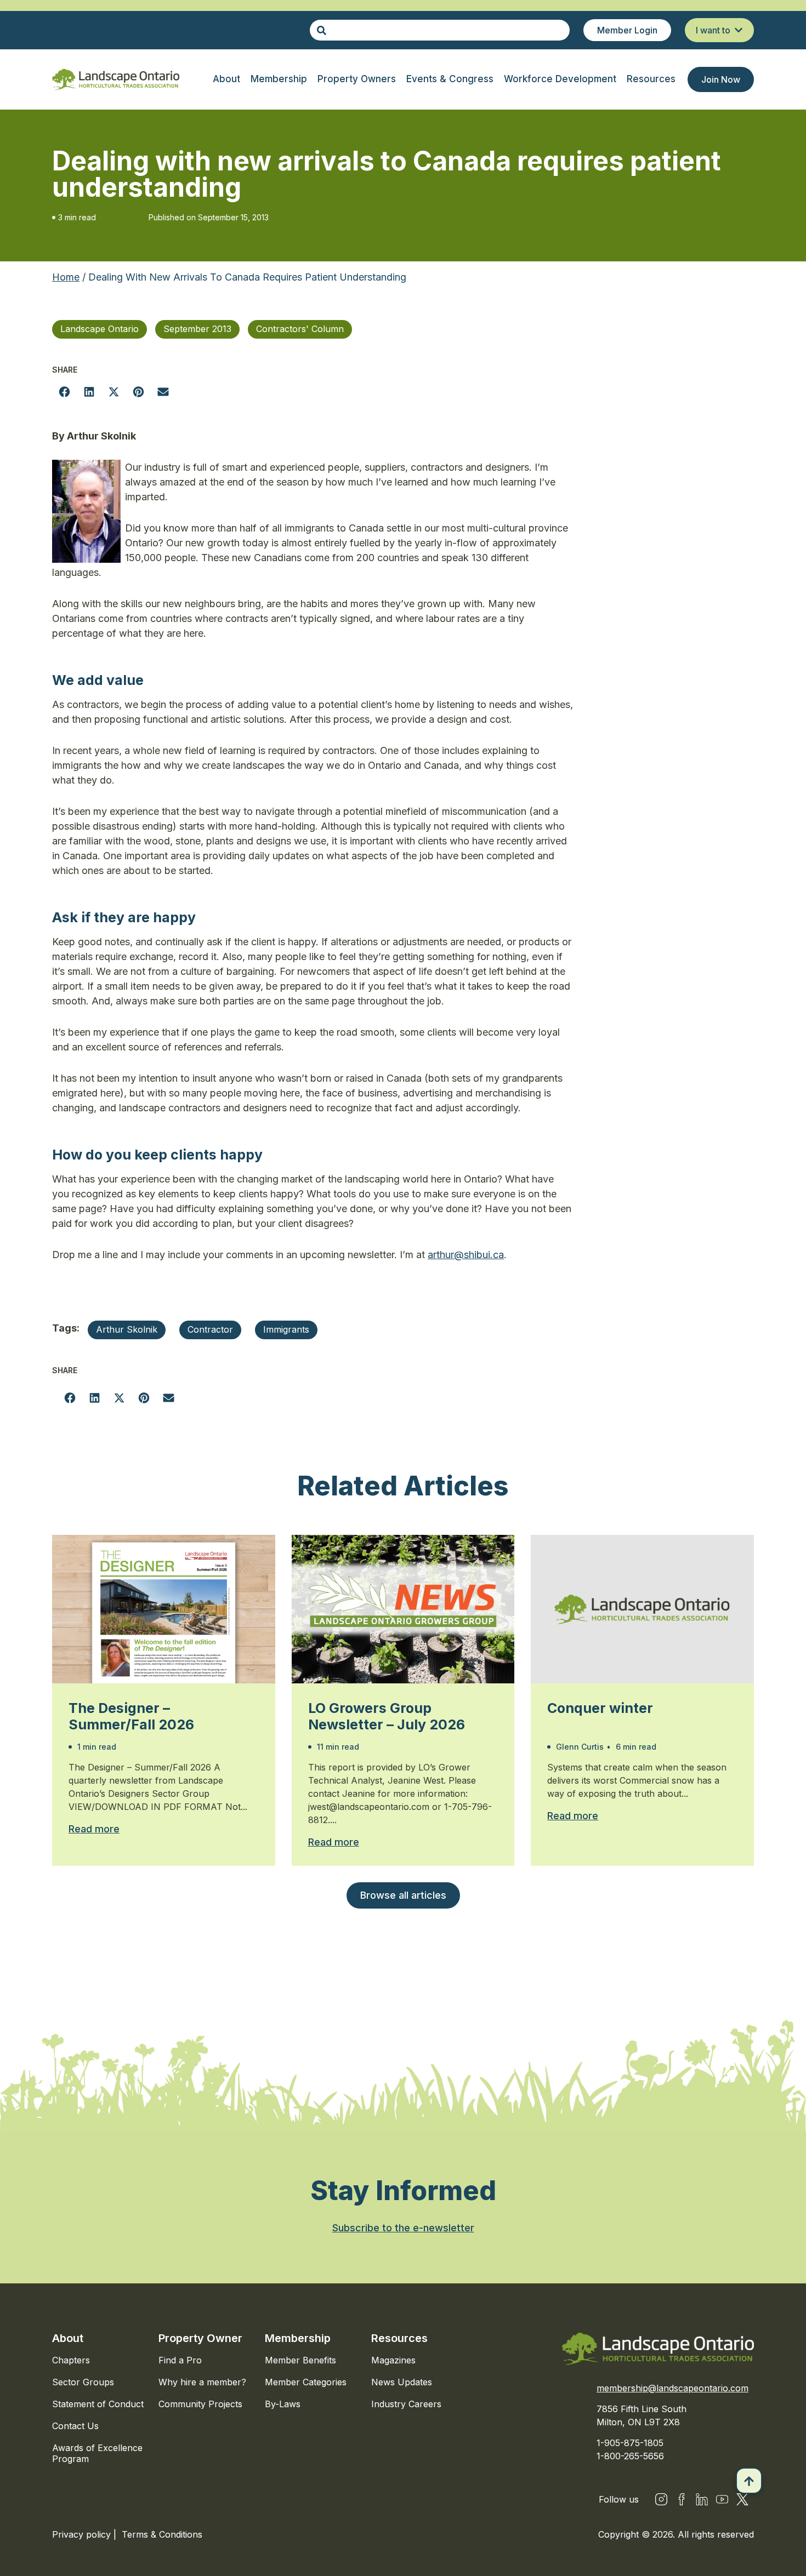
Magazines (393, 2360)
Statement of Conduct (98, 2404)
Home (66, 277)
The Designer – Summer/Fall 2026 (131, 1716)
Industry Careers (406, 2404)
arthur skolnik (127, 1329)
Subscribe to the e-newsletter (403, 2228)
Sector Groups (83, 2382)
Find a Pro (180, 2360)
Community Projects (200, 2404)
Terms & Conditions (162, 2534)
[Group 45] (742, 2499)
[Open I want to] (739, 30)
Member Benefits (300, 2360)
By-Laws (283, 2404)
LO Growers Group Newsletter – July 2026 (387, 1716)
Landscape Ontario (100, 329)
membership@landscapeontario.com (672, 2388)
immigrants (286, 1329)
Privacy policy (83, 2534)
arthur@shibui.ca (466, 1255)
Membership (298, 2338)
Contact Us (75, 2426)
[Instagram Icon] (661, 2499)
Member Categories (306, 2382)
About (68, 2338)
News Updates (402, 2382)
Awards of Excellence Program (97, 2453)
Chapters (71, 2360)
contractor (210, 1329)
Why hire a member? (202, 2382)
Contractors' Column (300, 329)
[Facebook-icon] (682, 2499)
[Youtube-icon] (722, 2499)
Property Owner (200, 2338)
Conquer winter (600, 1708)
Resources (399, 2338)
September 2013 (197, 329)
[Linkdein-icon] (702, 2499)
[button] (64, 392)
